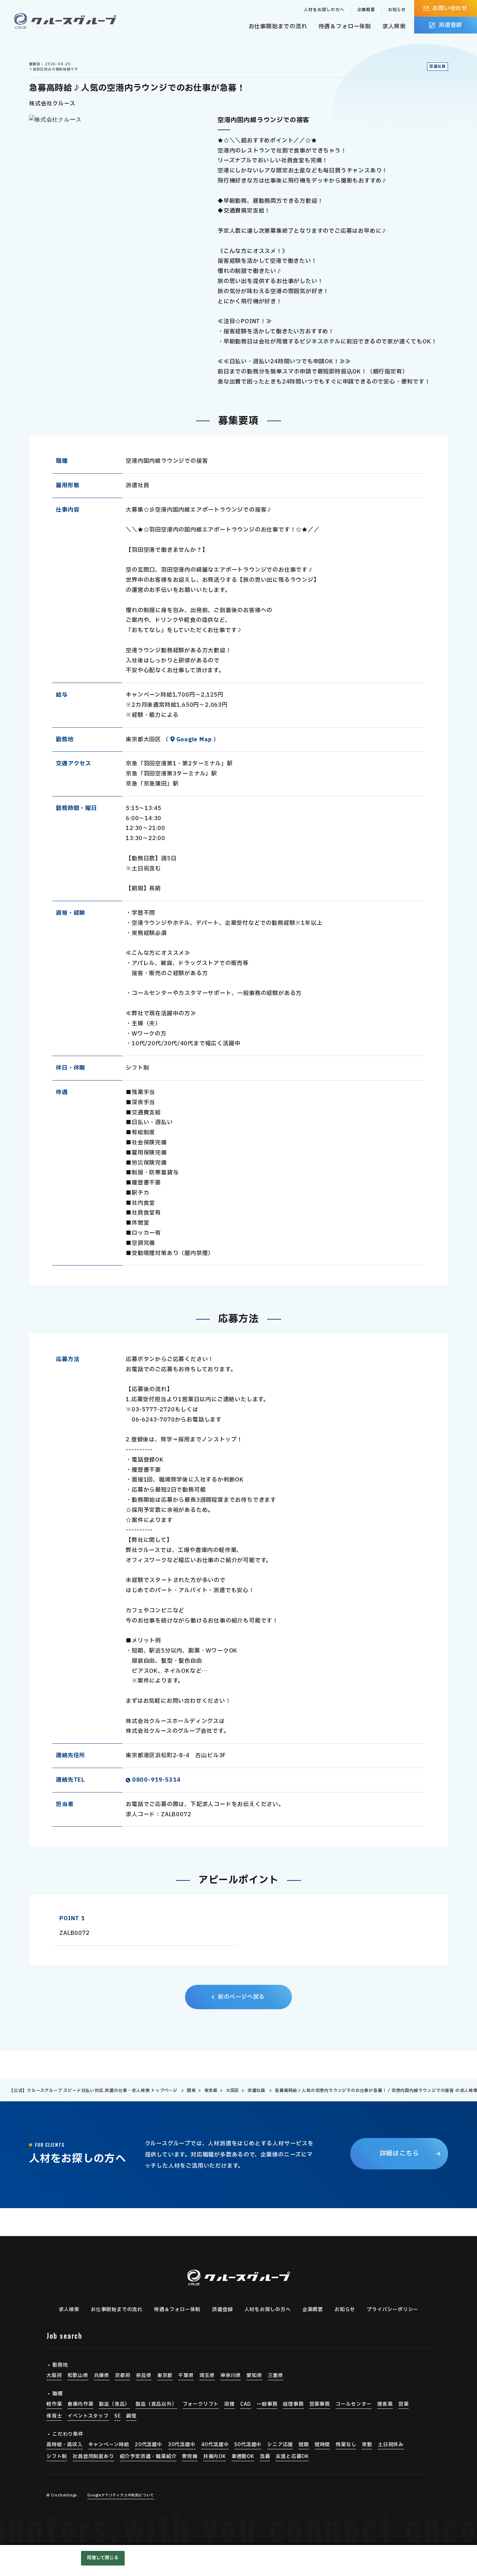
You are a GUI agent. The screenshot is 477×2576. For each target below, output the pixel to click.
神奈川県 (231, 2375)
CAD (246, 2404)
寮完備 (190, 2456)
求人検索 (394, 27)
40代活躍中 (215, 2445)
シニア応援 (280, 2445)
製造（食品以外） (156, 2404)
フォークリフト (201, 2404)
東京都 (211, 2091)
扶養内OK (215, 2456)
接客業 (385, 2404)
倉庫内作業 (80, 2404)
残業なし (346, 2445)
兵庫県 (102, 2375)
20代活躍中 (149, 2445)
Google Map (194, 740)
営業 (404, 2404)
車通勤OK (243, 2456)
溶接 (229, 2404)
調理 (131, 2416)
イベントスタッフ (88, 2416)
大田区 (233, 2091)
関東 (191, 2091)
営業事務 (320, 2404)
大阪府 (54, 2375)
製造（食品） (114, 2404)
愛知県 (254, 2375)
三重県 (276, 2375)
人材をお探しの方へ (324, 10)
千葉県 (186, 2375)
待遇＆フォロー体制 (345, 27)
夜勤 (367, 2445)
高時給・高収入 (65, 2445)
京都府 (123, 2375)
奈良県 (144, 2375)
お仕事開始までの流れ (278, 27)
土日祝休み (391, 2445)
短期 (304, 2445)
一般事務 (267, 2404)
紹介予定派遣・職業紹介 (148, 2456)
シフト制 (57, 2456)
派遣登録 (222, 2310)
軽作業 (54, 2404)
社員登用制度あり (93, 2456)
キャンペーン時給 (109, 2445)
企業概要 (366, 10)
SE (118, 2416)
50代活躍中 (248, 2445)
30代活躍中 (182, 2445)
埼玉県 (207, 2375)
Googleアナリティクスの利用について (121, 2495)
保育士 (54, 2416)
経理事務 (293, 2404)
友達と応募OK (292, 2456)
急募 (265, 2456)
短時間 (322, 2445)
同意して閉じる (103, 2558)
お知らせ (397, 10)
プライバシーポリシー (392, 2310)
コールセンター (354, 2404)
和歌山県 (78, 2375)
